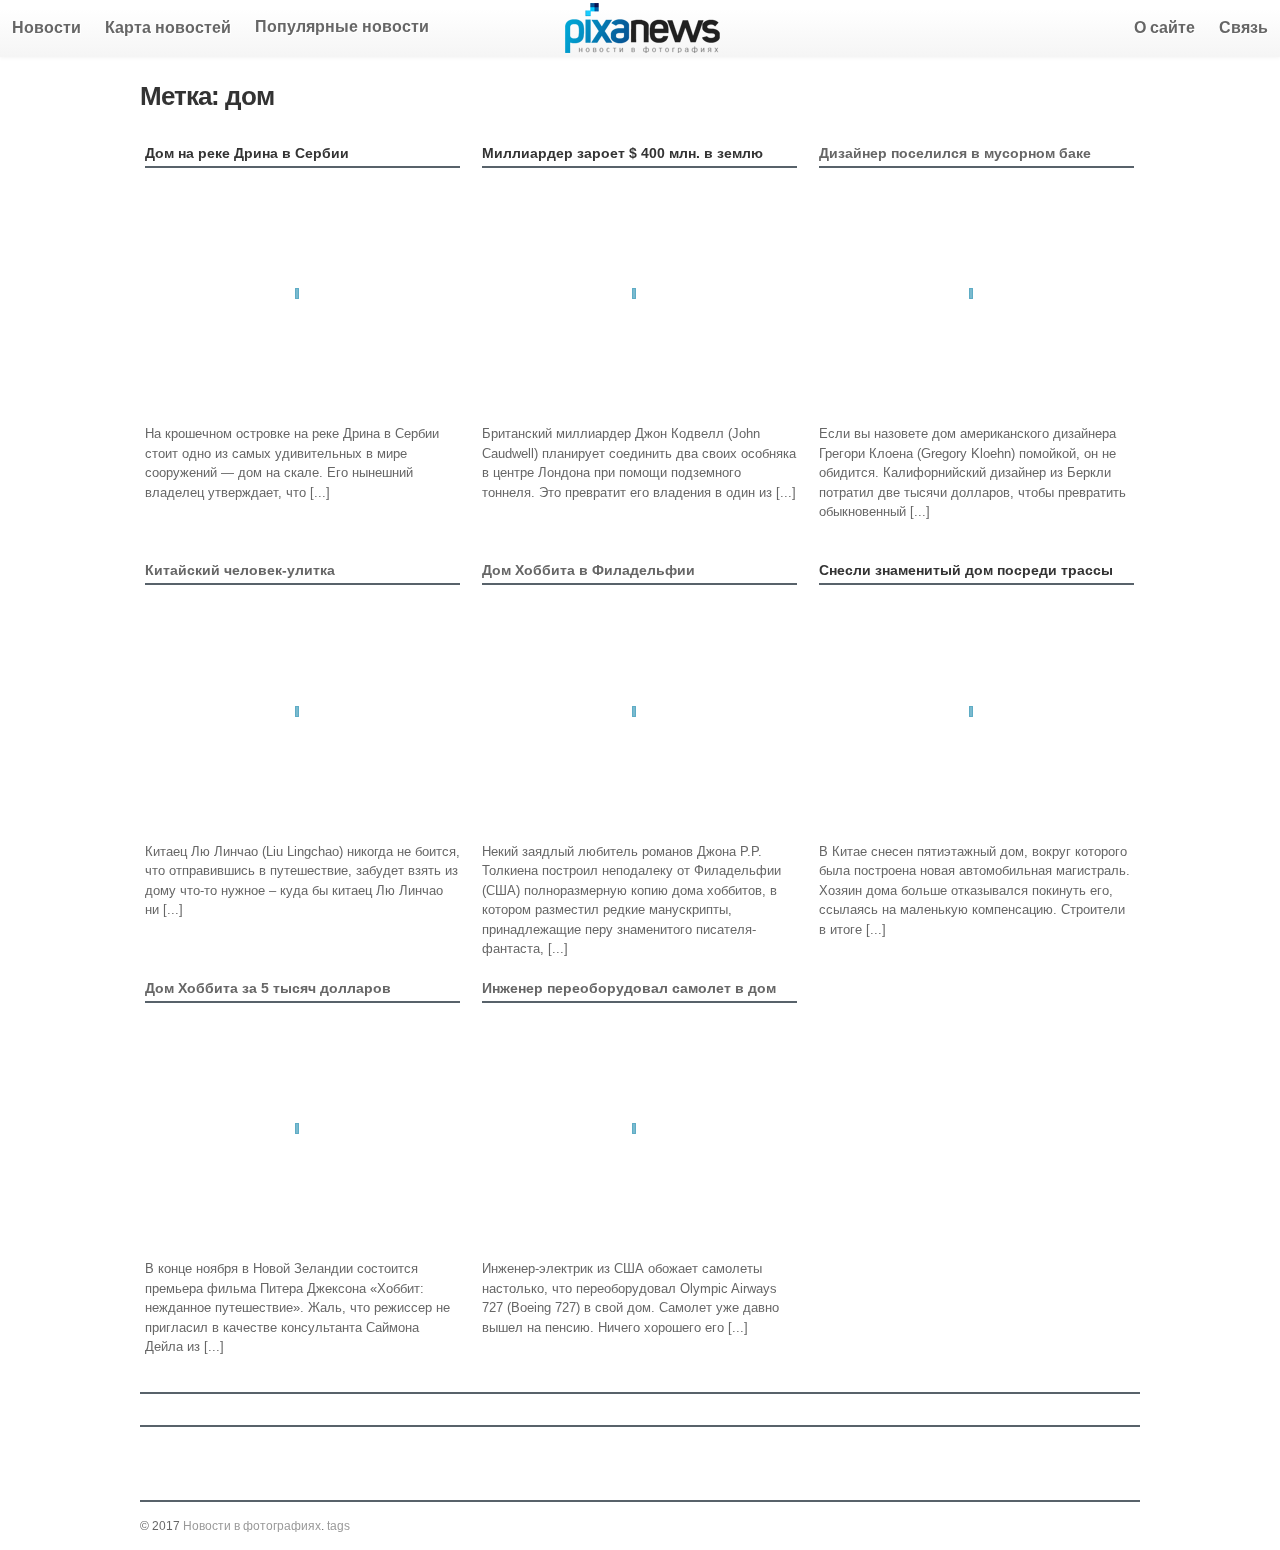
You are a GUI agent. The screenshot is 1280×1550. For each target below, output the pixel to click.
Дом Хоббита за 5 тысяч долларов (268, 988)
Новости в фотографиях (252, 1526)
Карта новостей (168, 27)
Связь (1243, 27)
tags (338, 1526)
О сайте (1164, 27)
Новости (46, 27)
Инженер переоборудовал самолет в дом (629, 988)
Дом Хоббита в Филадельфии (588, 570)
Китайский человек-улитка (240, 570)
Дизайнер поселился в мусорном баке (955, 153)
